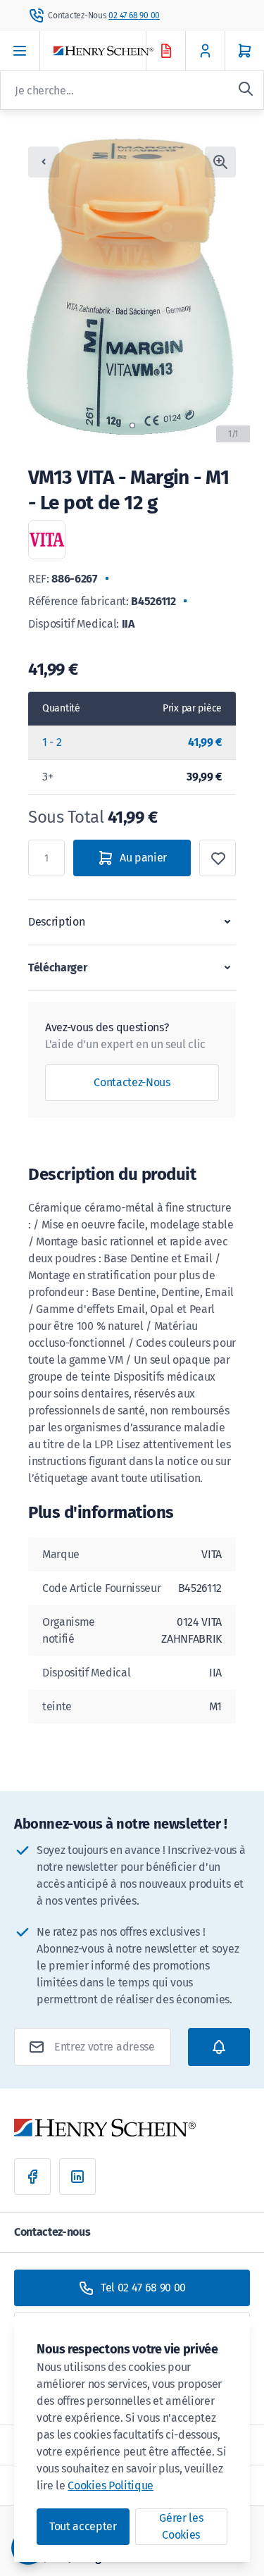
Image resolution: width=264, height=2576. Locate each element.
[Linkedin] (77, 2177)
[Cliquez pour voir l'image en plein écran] (220, 162)
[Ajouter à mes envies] (218, 858)
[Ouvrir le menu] (20, 51)
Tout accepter (83, 2526)
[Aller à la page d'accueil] (112, 51)
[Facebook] (32, 2177)
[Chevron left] (44, 162)
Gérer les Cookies (181, 2526)
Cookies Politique (111, 2485)
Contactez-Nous (132, 1082)
